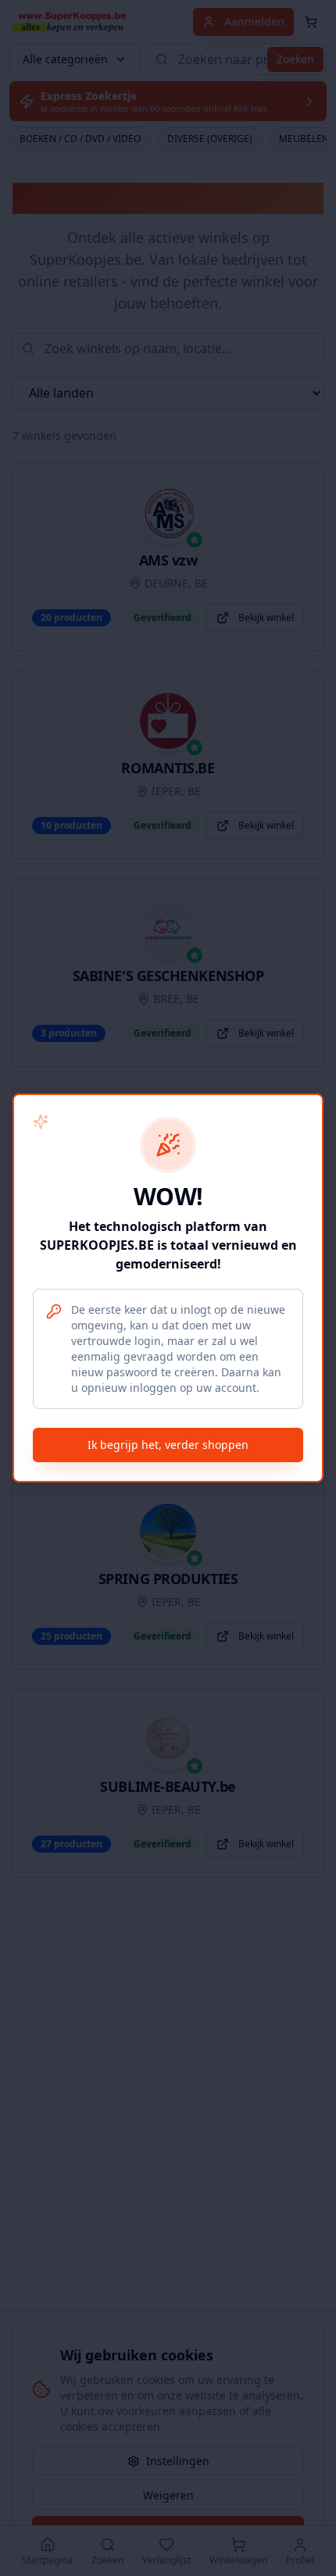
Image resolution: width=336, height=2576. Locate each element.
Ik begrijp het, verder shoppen (168, 1445)
